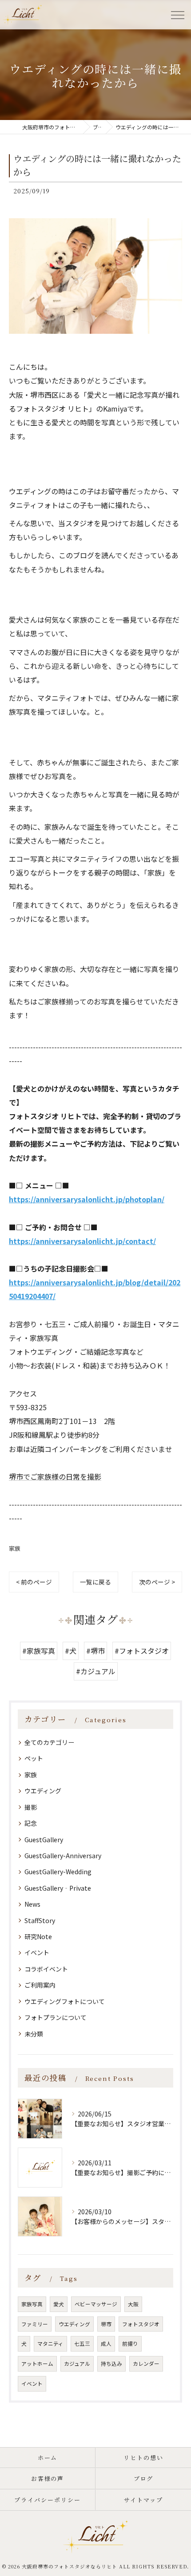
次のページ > (157, 1582)
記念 (31, 1823)
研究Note (38, 1936)
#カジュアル (96, 1671)
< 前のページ (34, 1582)
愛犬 (59, 2304)
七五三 (82, 2344)
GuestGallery (44, 1840)
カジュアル (77, 2364)
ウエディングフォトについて (65, 2001)
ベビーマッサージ (96, 2304)
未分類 (34, 2034)
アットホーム (37, 2364)
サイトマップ (143, 2500)
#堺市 (95, 1651)
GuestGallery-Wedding (58, 1872)
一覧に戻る (95, 1582)
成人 (106, 2344)
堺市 (106, 2324)
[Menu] (177, 14)
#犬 (71, 1651)
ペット (34, 1758)
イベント (37, 1952)
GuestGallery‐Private (58, 1888)
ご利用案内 (40, 1985)
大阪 (133, 2304)
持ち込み (111, 2364)
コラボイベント (46, 1969)
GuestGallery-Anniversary (63, 1856)
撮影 (31, 1807)
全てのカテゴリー (49, 1742)
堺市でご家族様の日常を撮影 (55, 1476)
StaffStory (40, 1920)
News (32, 1904)
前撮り (130, 2344)
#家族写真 (39, 1651)
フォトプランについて (56, 2017)
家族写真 (32, 2304)
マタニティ (50, 2344)
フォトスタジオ (141, 2324)
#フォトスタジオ (142, 1651)
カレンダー (146, 2364)
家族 (15, 1548)
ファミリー (35, 2324)
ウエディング (43, 1791)
